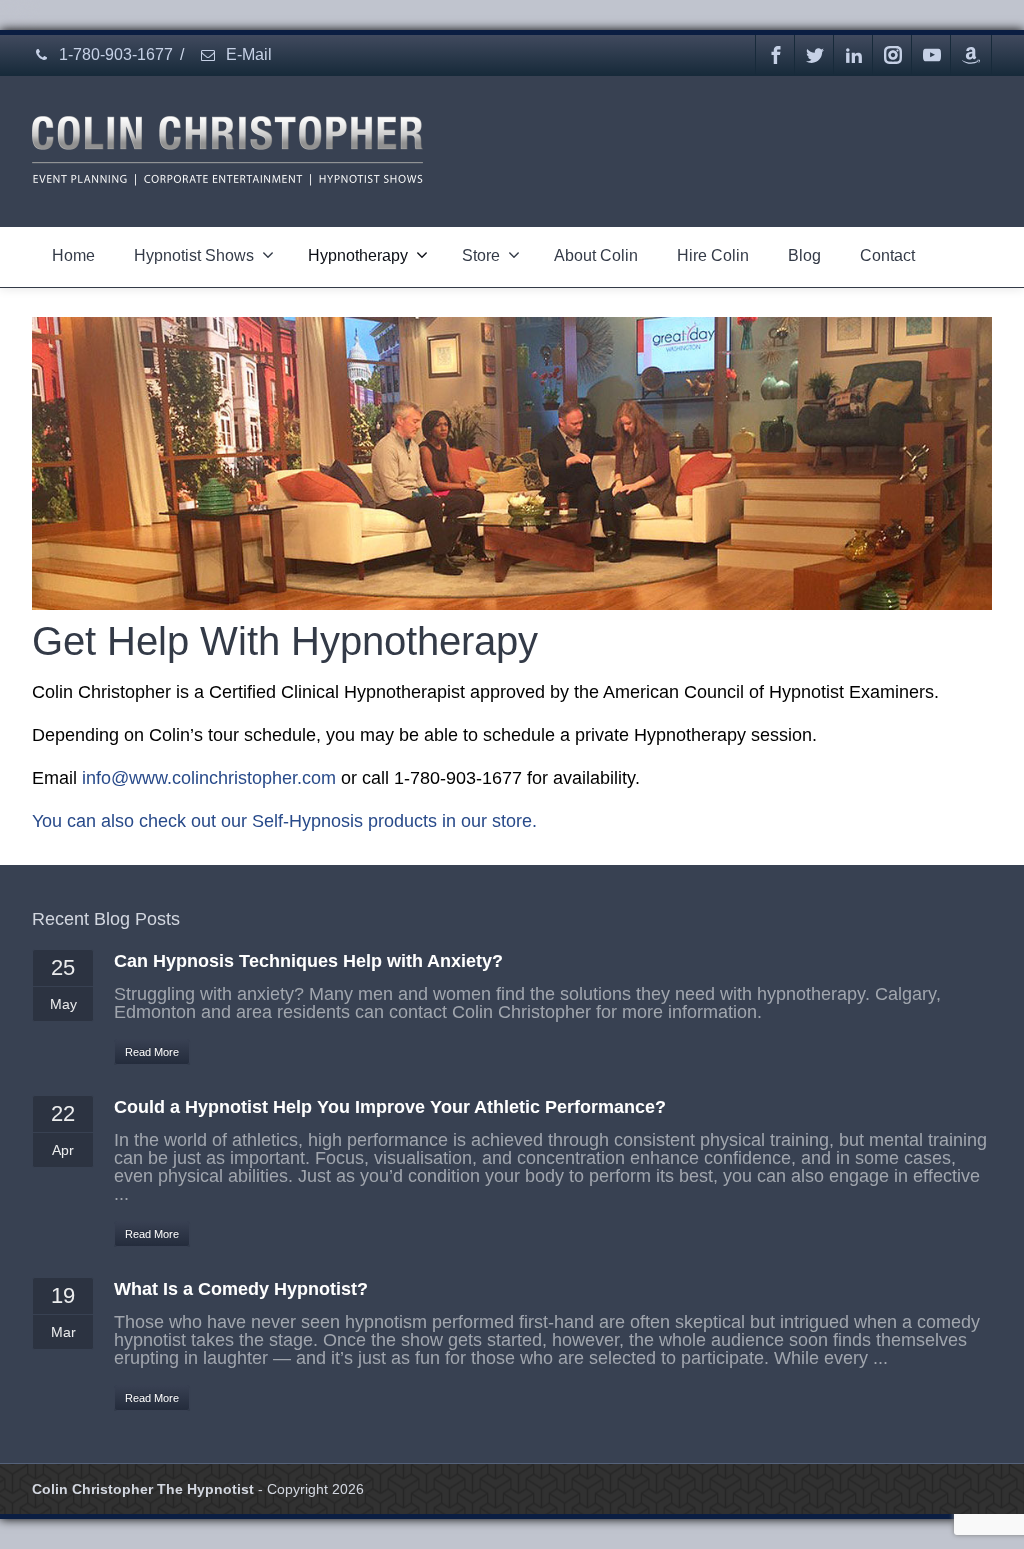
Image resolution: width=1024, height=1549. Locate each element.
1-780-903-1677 (114, 54)
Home (73, 255)
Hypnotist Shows (194, 255)
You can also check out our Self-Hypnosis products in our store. (284, 821)
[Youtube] (932, 55)
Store (481, 255)
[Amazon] (971, 55)
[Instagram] (893, 55)
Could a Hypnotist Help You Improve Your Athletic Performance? (390, 1107)
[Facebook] (776, 55)
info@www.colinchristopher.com (209, 778)
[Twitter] (815, 55)
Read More (152, 1052)
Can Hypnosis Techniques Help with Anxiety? (308, 961)
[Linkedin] (854, 55)
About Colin (596, 255)
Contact (887, 255)
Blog (804, 255)
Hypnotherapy (358, 255)
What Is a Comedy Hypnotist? (241, 1289)
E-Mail (247, 54)
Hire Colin (713, 255)
